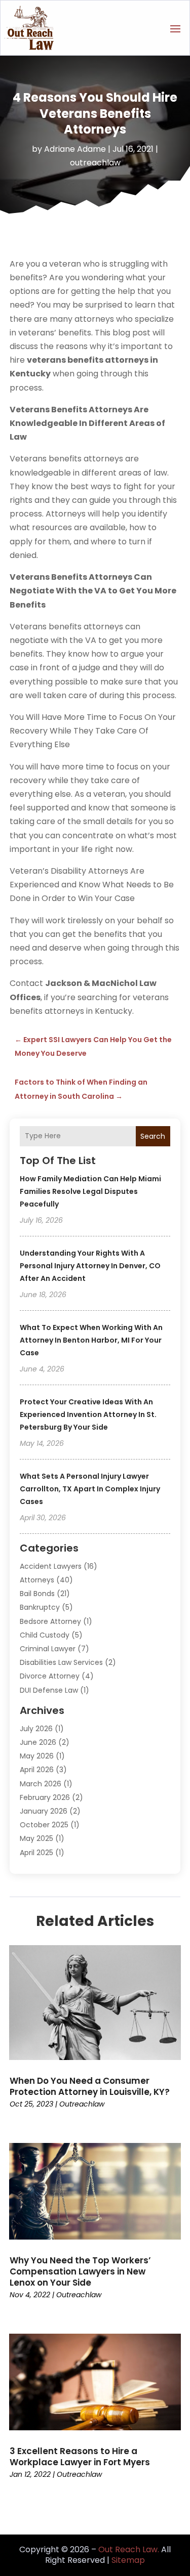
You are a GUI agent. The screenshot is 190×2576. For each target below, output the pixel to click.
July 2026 (36, 1729)
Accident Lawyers (51, 1566)
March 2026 (41, 1784)
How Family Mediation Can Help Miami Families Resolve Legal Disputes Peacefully (90, 1191)
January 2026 (44, 1811)
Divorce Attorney (50, 1676)
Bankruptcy (40, 1607)
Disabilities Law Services (61, 1662)
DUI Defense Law (49, 1690)
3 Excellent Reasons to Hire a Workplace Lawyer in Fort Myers (80, 2457)
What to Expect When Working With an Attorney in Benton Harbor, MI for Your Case (91, 1340)
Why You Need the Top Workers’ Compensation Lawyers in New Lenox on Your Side (80, 2271)
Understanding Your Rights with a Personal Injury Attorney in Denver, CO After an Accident (90, 1266)
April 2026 (37, 1770)
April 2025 (36, 1853)
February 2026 (45, 1797)
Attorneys (37, 1580)
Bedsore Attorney (50, 1621)
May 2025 (36, 1838)
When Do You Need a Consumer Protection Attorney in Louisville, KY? (90, 2086)
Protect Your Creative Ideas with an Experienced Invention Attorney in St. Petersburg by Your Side (88, 1414)
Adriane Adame (75, 149)
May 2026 (37, 1756)
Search (153, 1136)
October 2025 (44, 1825)
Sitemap (128, 2560)
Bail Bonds (37, 1594)
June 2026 (38, 1742)
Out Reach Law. (129, 2549)
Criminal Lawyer (48, 1649)
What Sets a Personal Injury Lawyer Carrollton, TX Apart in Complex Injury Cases (90, 1489)
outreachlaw (95, 163)
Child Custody (45, 1635)
